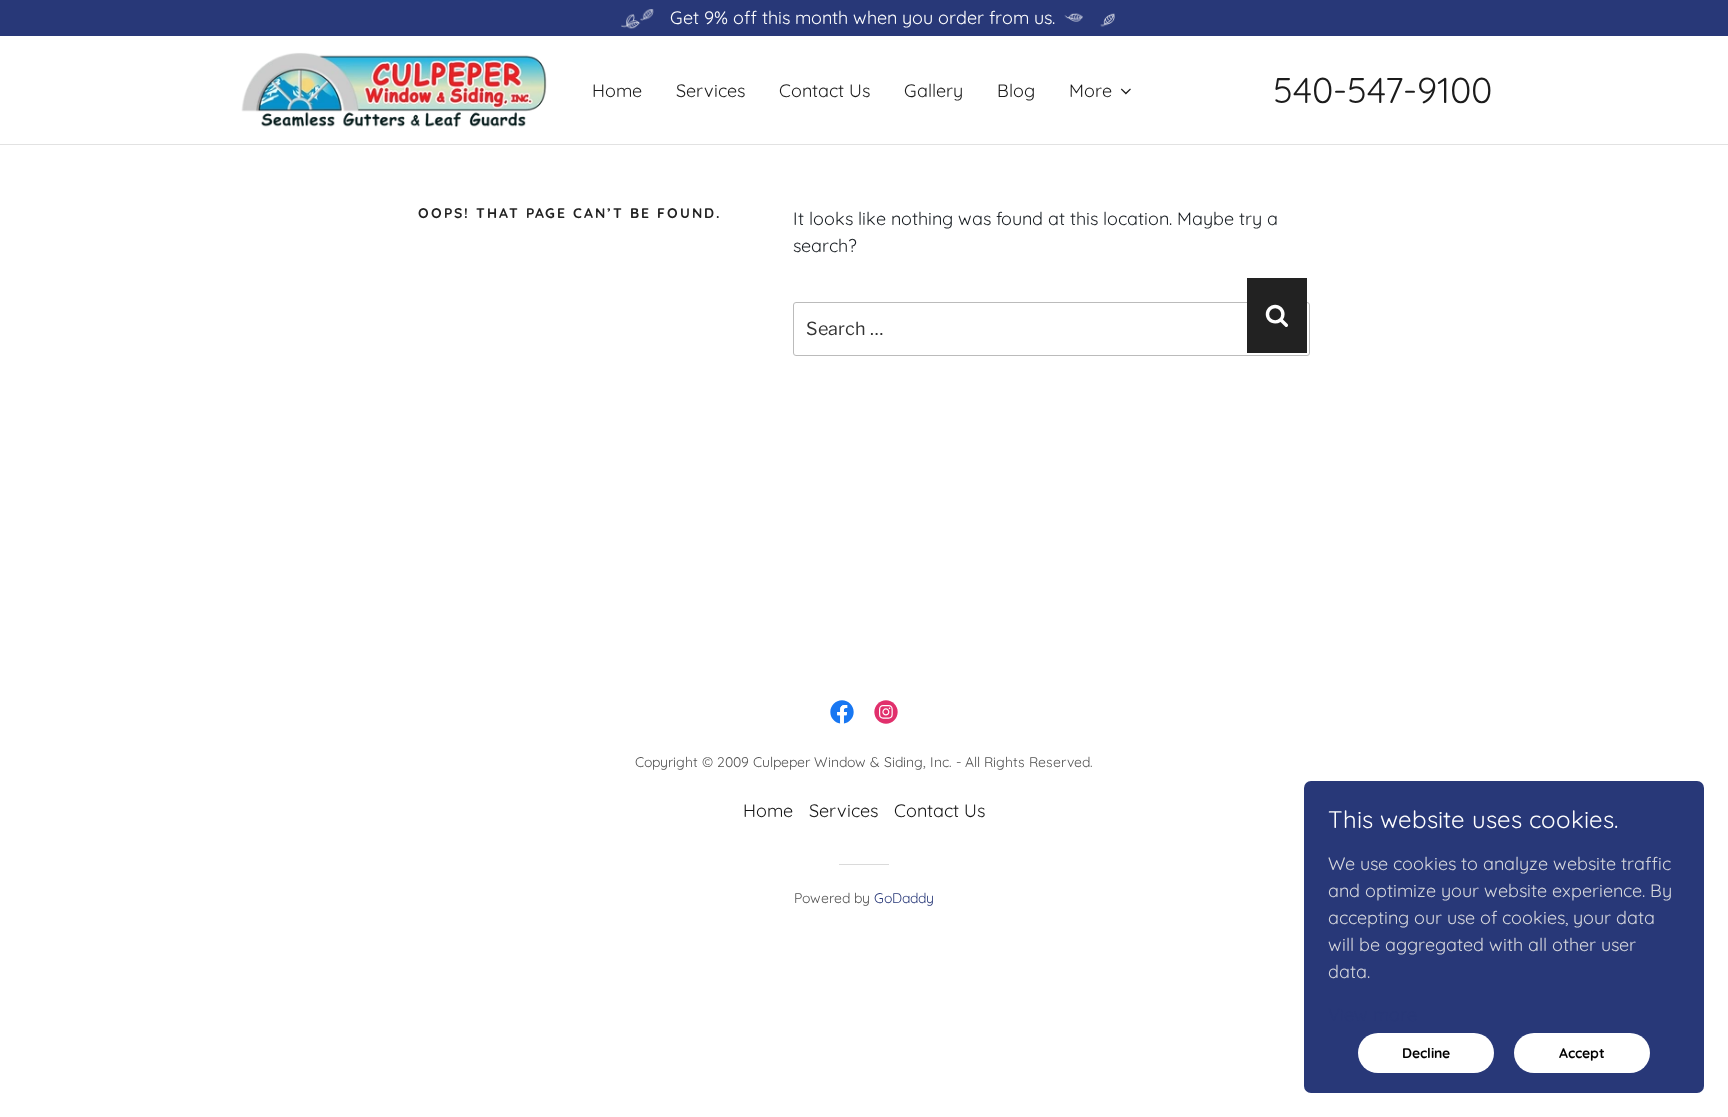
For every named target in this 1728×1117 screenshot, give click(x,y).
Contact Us (824, 90)
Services (710, 90)
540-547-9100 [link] (1382, 89)
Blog (1016, 90)
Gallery (933, 90)
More (1090, 90)
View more (1372, 1014)
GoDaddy (904, 898)
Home (617, 90)
